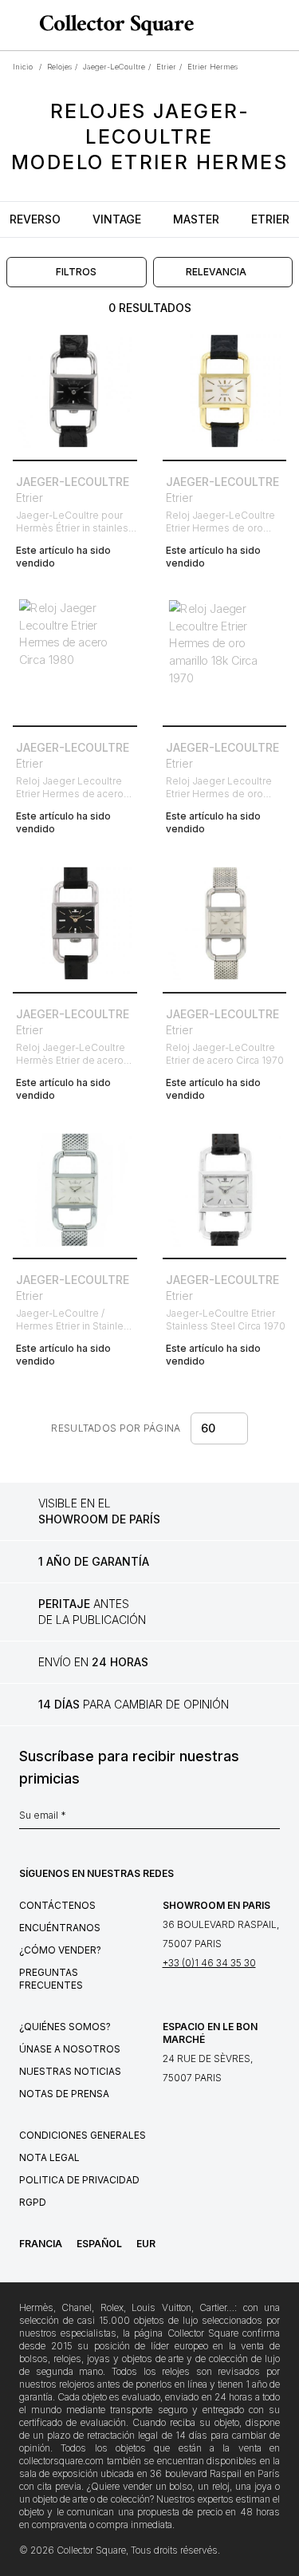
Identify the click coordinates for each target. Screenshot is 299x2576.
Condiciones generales (83, 2135)
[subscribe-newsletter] (272, 1819)
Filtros (76, 272)
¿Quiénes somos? (65, 2027)
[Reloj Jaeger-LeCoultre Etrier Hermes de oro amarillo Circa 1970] (225, 391)
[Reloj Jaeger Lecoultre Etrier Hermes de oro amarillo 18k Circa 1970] (225, 658)
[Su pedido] (258, 26)
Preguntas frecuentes (51, 1979)
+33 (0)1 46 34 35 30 (209, 1963)
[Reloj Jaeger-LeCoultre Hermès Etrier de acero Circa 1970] (75, 923)
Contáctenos (57, 1905)
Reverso (35, 219)
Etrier (270, 219)
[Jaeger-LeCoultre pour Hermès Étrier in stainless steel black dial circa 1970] (75, 391)
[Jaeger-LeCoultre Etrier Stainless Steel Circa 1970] (225, 1190)
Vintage (117, 219)
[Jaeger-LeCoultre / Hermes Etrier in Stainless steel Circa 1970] (75, 1190)
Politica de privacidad (79, 2180)
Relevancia (216, 272)
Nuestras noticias (70, 2071)
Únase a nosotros (70, 2049)
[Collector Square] (112, 25)
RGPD (33, 2202)
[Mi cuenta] (281, 26)
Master (196, 219)
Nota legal (49, 2157)
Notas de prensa (64, 2094)
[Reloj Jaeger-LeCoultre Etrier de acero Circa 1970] (225, 923)
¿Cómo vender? (60, 1950)
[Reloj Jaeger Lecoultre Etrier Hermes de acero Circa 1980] (75, 658)
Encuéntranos (60, 1928)
